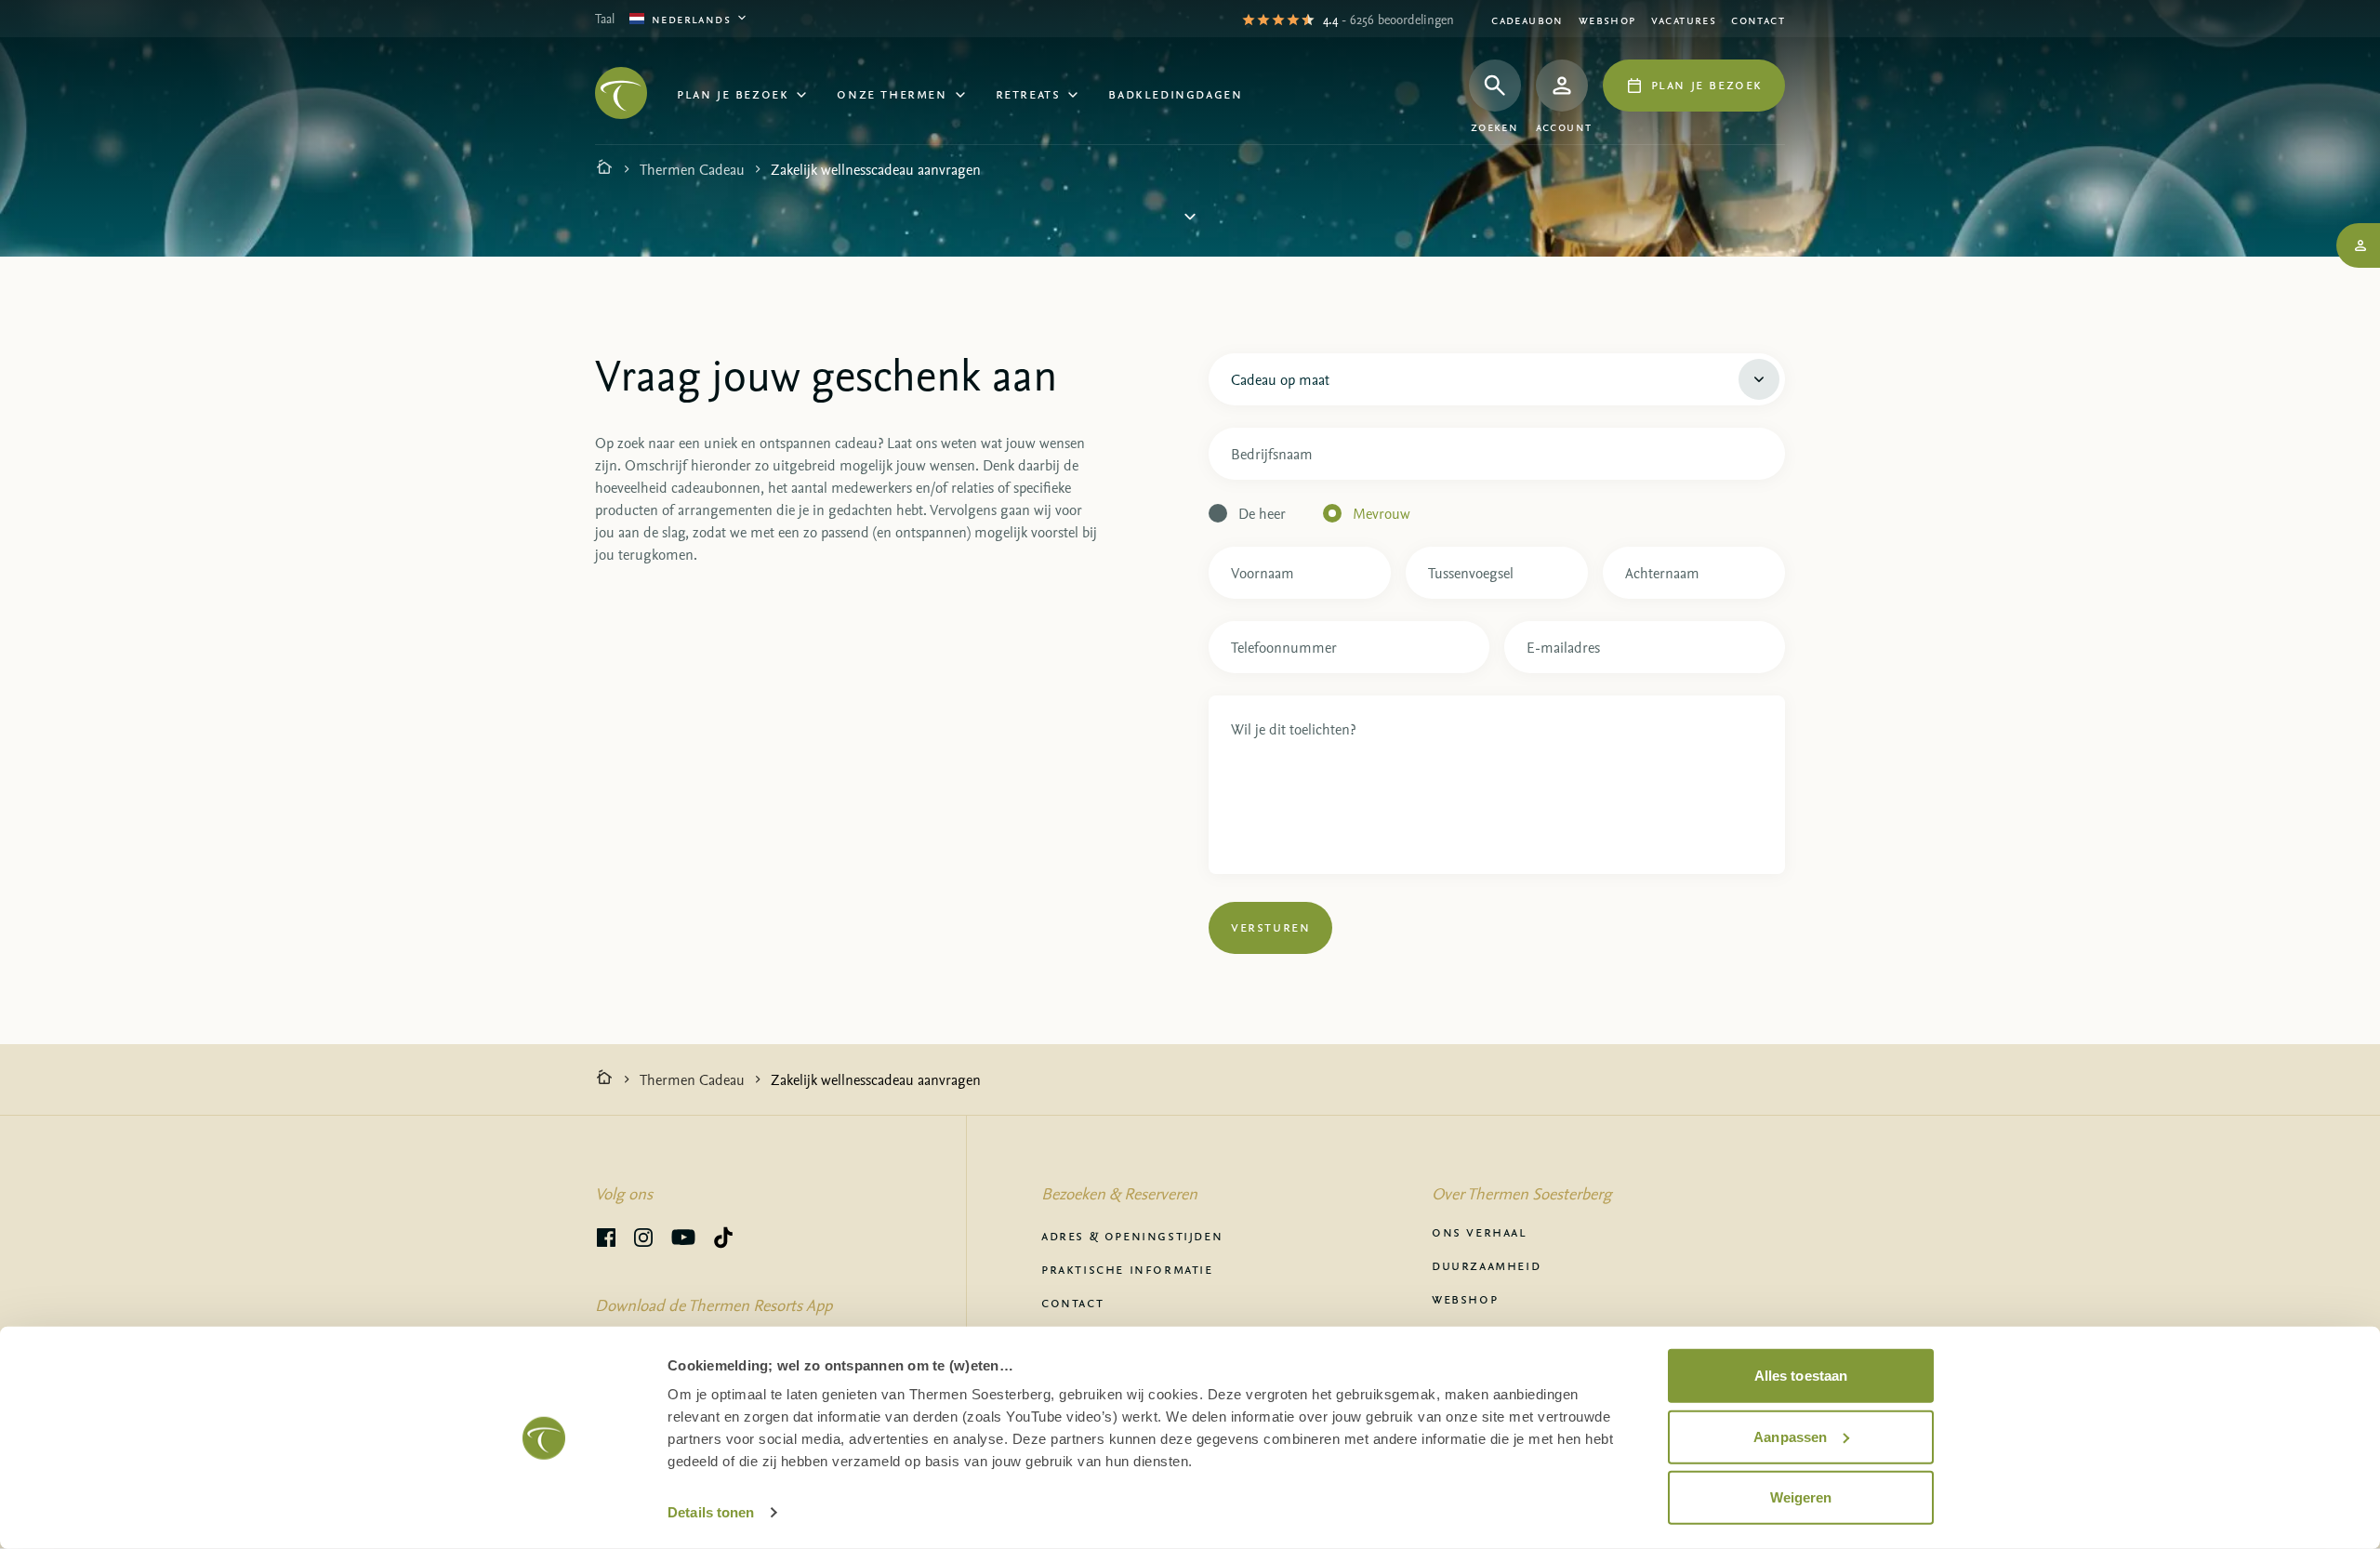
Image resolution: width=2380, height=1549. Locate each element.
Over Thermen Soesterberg (1522, 1193)
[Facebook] (606, 1240)
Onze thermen (892, 93)
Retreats (1028, 93)
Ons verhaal (1480, 1231)
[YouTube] (683, 1240)
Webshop (1607, 19)
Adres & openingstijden (1132, 1235)
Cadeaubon (1527, 19)
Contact (1758, 19)
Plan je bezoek (733, 93)
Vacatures (1684, 19)
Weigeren (1801, 1497)
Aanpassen (1790, 1436)
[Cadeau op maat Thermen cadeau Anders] (1497, 376)
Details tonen (711, 1512)
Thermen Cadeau (692, 169)
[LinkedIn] (643, 1240)
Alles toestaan (1801, 1376)
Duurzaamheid (1486, 1264)
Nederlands (691, 18)
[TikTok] (723, 1240)
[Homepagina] (604, 169)
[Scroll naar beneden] (1190, 220)
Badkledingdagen (1175, 93)
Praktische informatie (1127, 1268)
